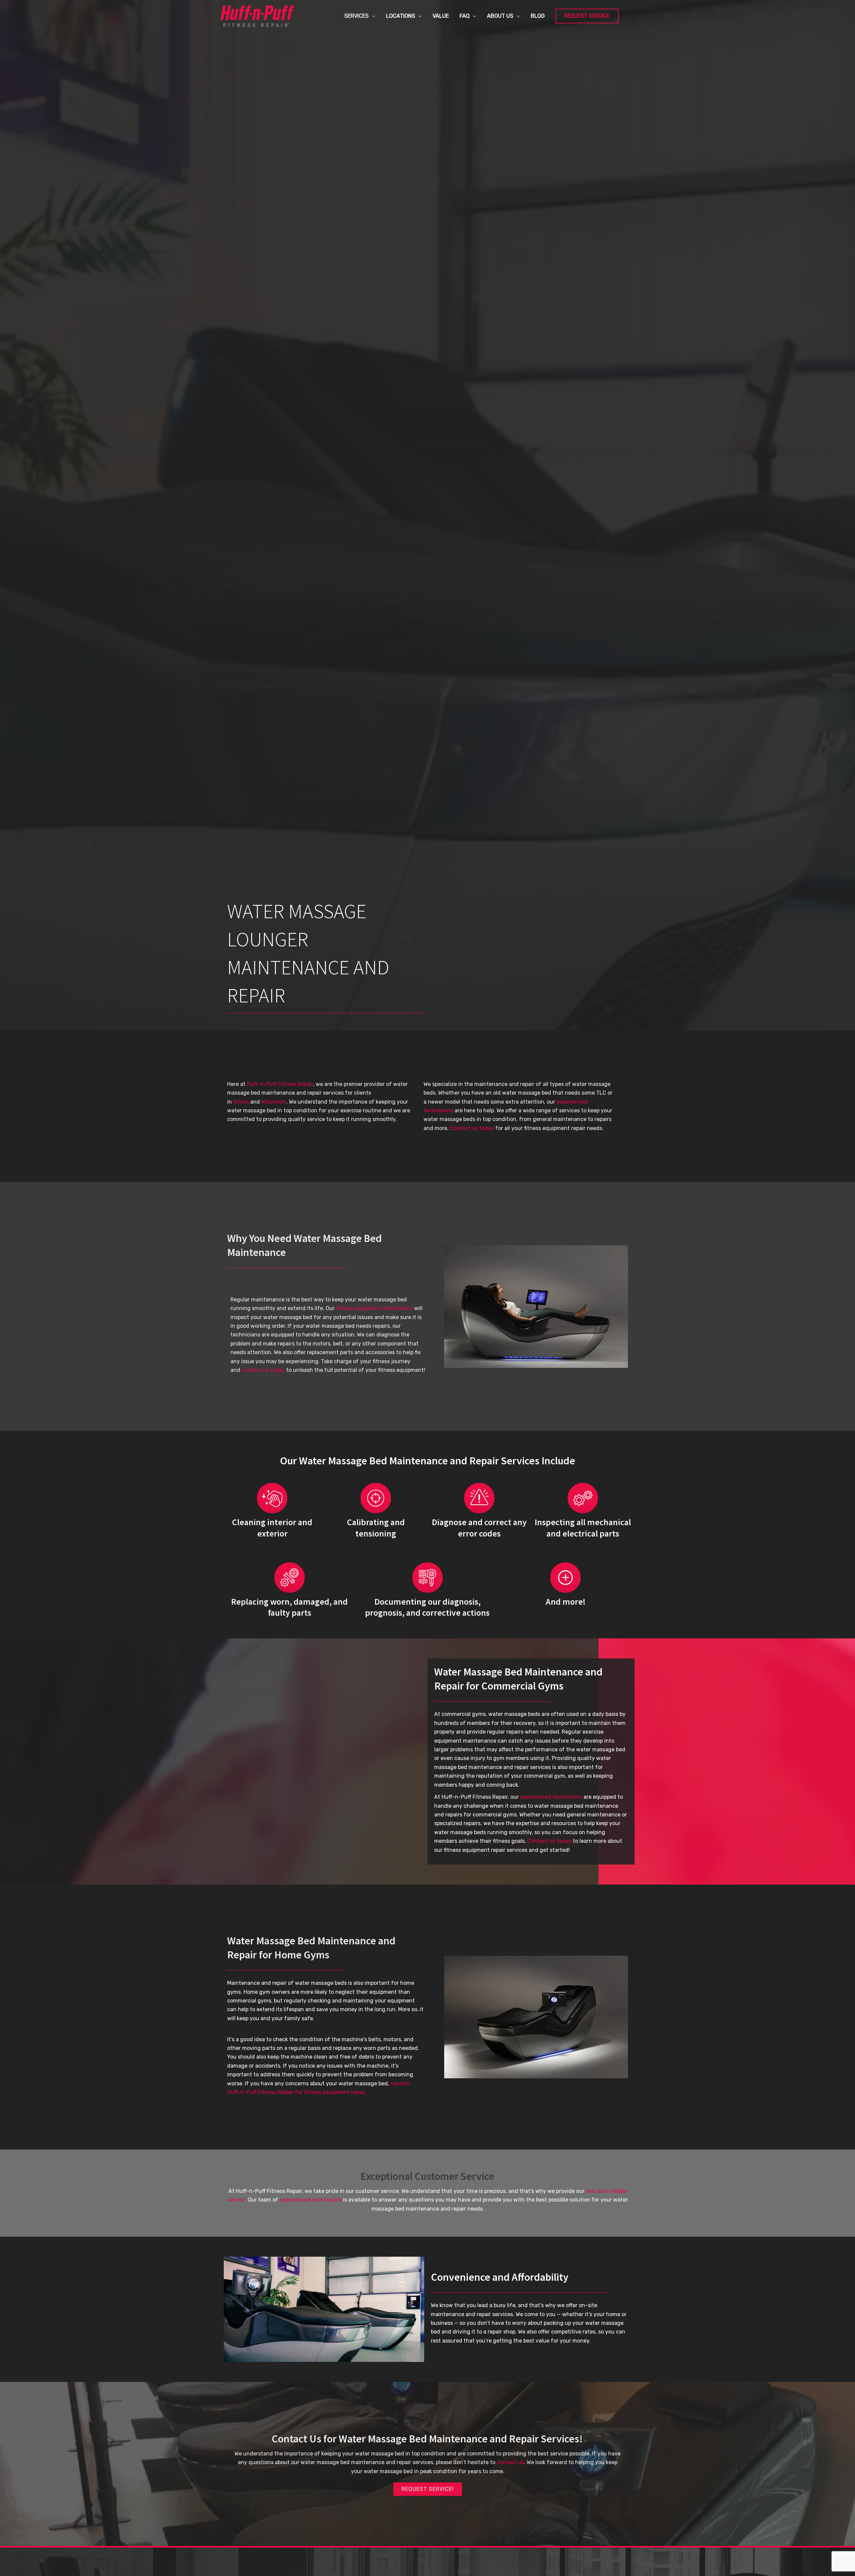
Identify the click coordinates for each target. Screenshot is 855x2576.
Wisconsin (274, 1102)
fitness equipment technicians (374, 1308)
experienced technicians (551, 1797)
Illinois (241, 1102)
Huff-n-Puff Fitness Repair (280, 1084)
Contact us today (472, 1128)
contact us (510, 2462)
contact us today (263, 1370)
